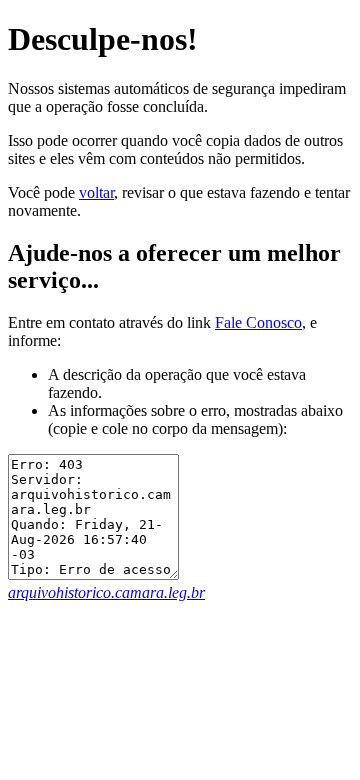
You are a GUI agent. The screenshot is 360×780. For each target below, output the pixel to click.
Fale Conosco (258, 322)
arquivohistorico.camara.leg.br (106, 592)
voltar (96, 192)
